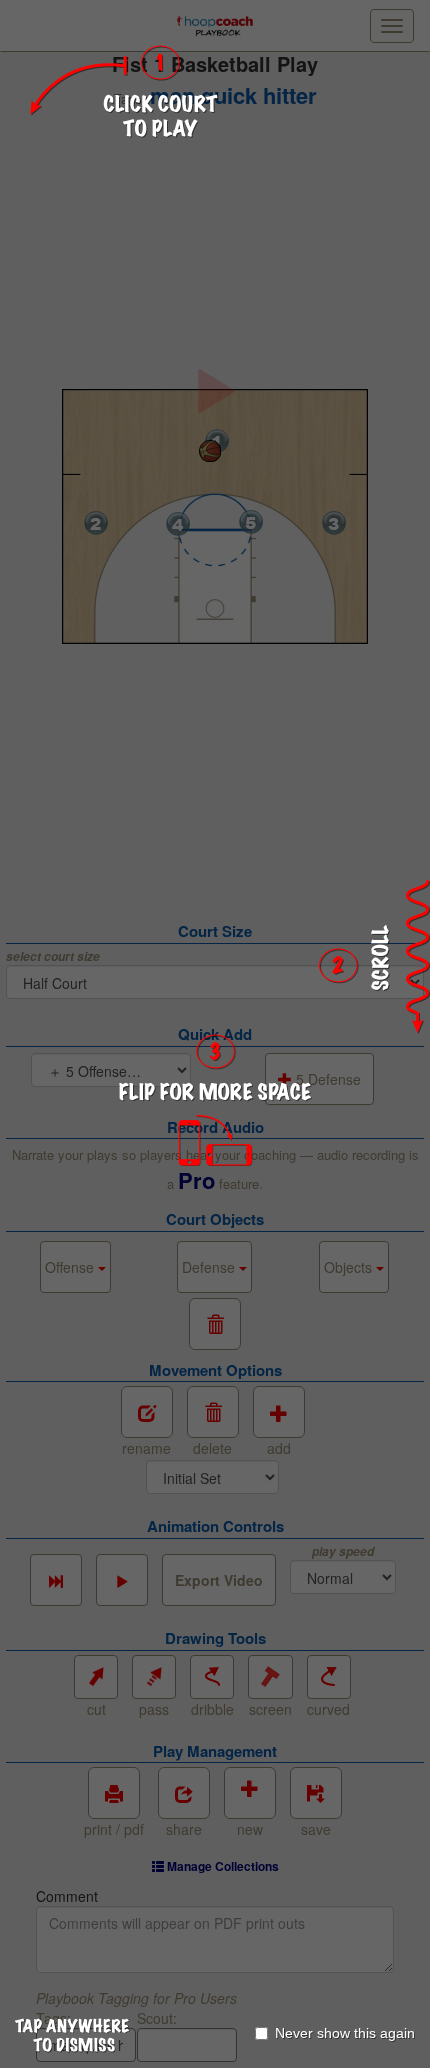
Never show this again (345, 2033)
